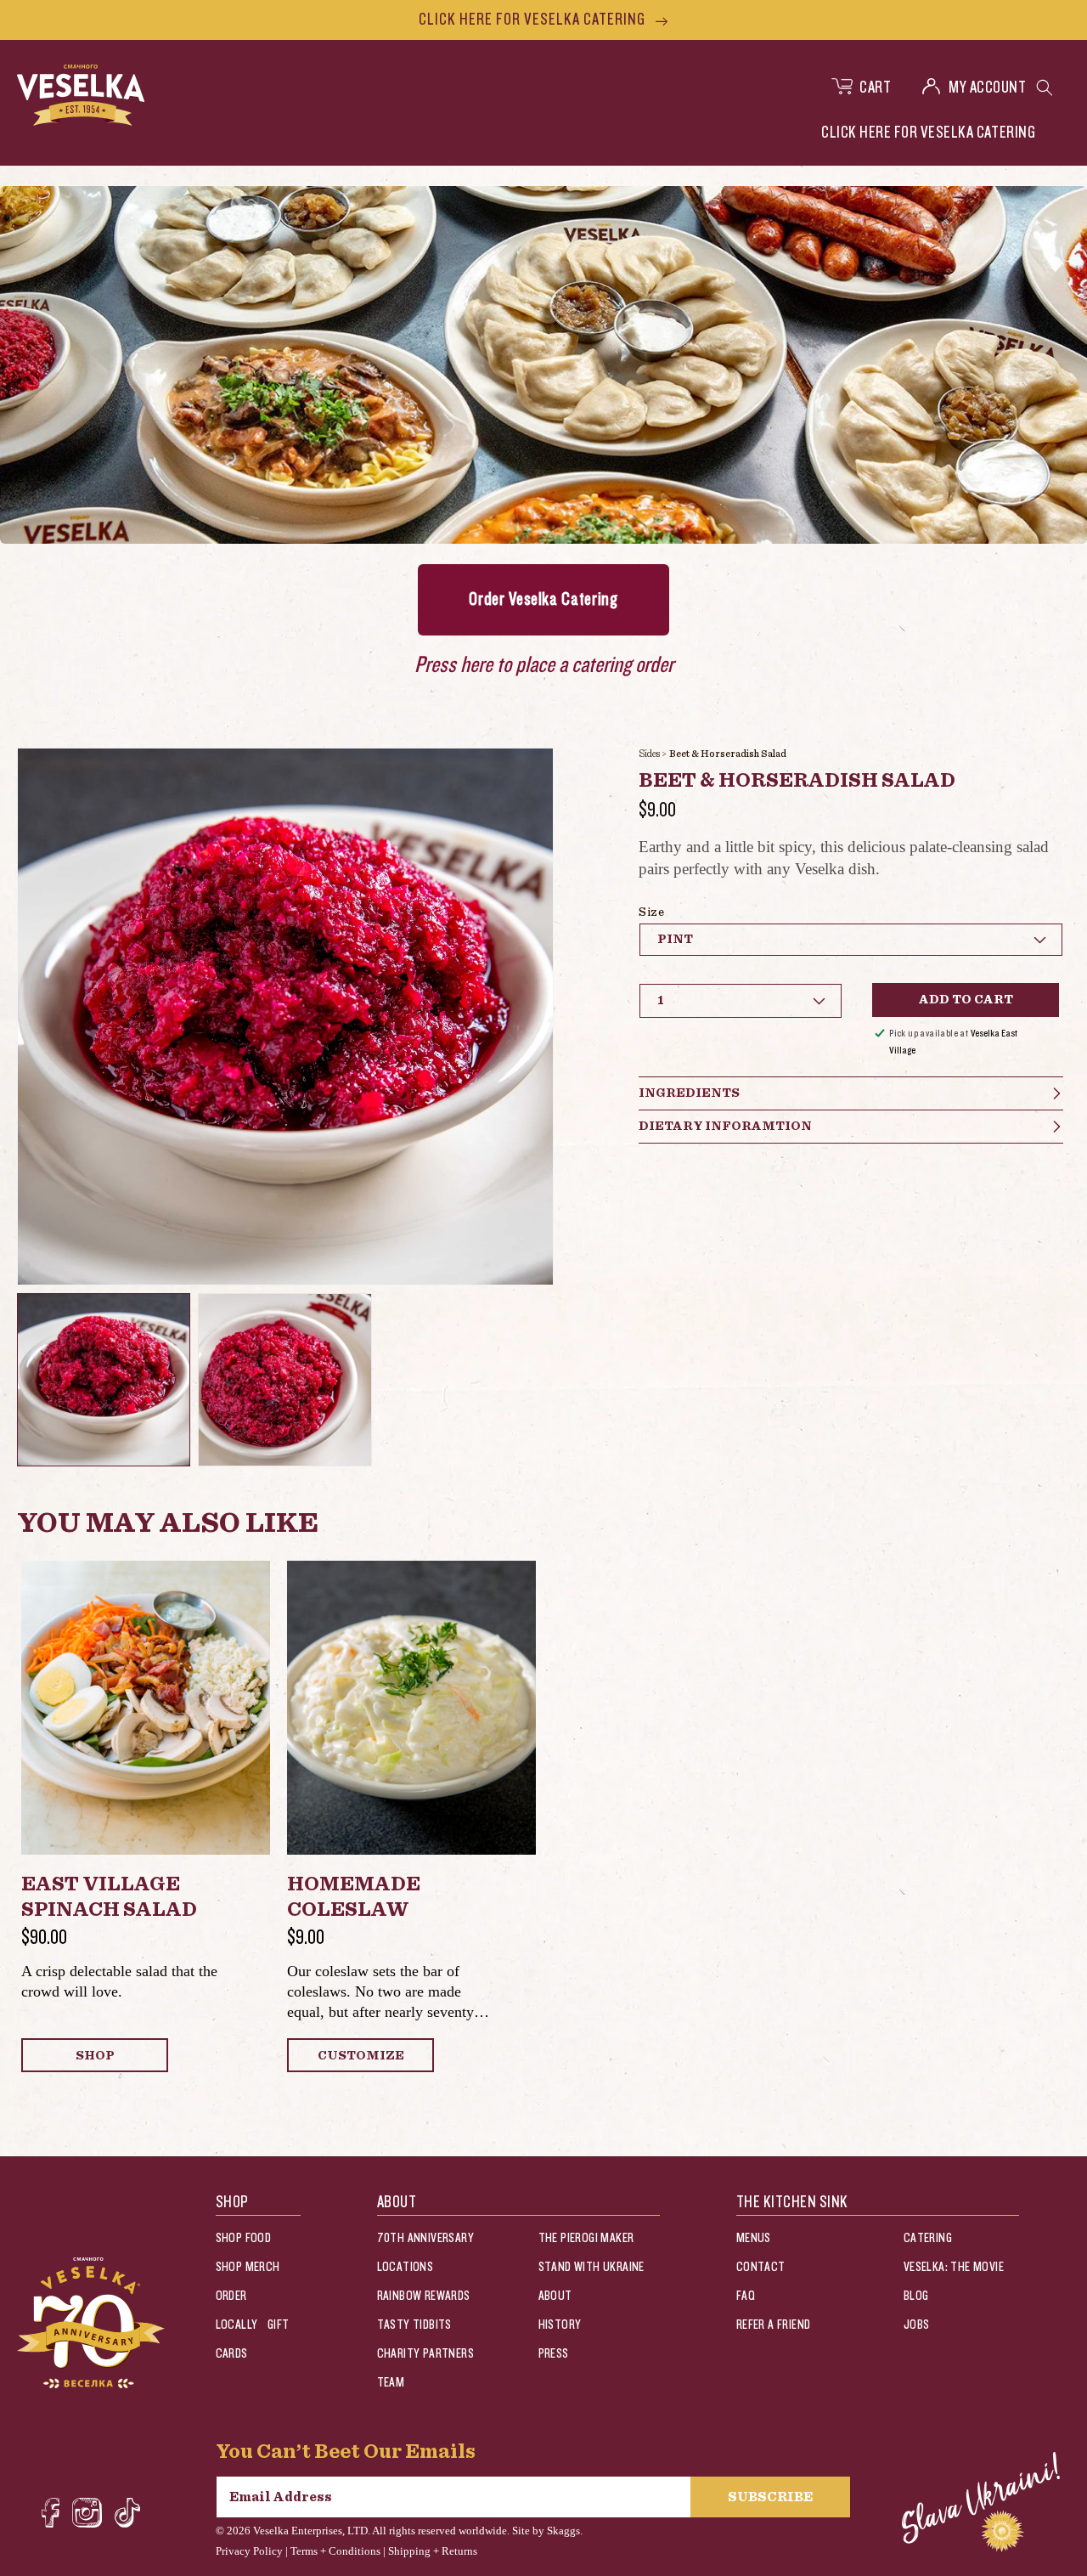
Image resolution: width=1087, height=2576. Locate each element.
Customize (361, 2056)
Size (651, 912)
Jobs (917, 2325)
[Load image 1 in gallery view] (104, 1380)
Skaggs (563, 2531)
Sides (649, 754)
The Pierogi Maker (586, 2238)
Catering (928, 2238)
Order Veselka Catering (543, 599)
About (555, 2296)
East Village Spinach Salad (109, 1897)
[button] (1045, 88)
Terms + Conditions (335, 2551)
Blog (916, 2296)
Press (554, 2354)
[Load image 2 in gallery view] (284, 1380)
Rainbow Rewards (424, 2296)
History (560, 2325)
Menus (754, 2238)
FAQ (746, 2296)
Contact (761, 2267)
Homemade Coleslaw (354, 1897)
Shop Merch (248, 2267)
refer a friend (774, 2325)
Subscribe (770, 2497)
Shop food (244, 2238)
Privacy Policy (249, 2551)
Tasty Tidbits (414, 2325)
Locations (406, 2267)
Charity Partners (425, 2354)
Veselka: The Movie (954, 2267)
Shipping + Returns (433, 2551)
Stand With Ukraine (591, 2267)
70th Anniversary (425, 2238)
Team (391, 2383)
